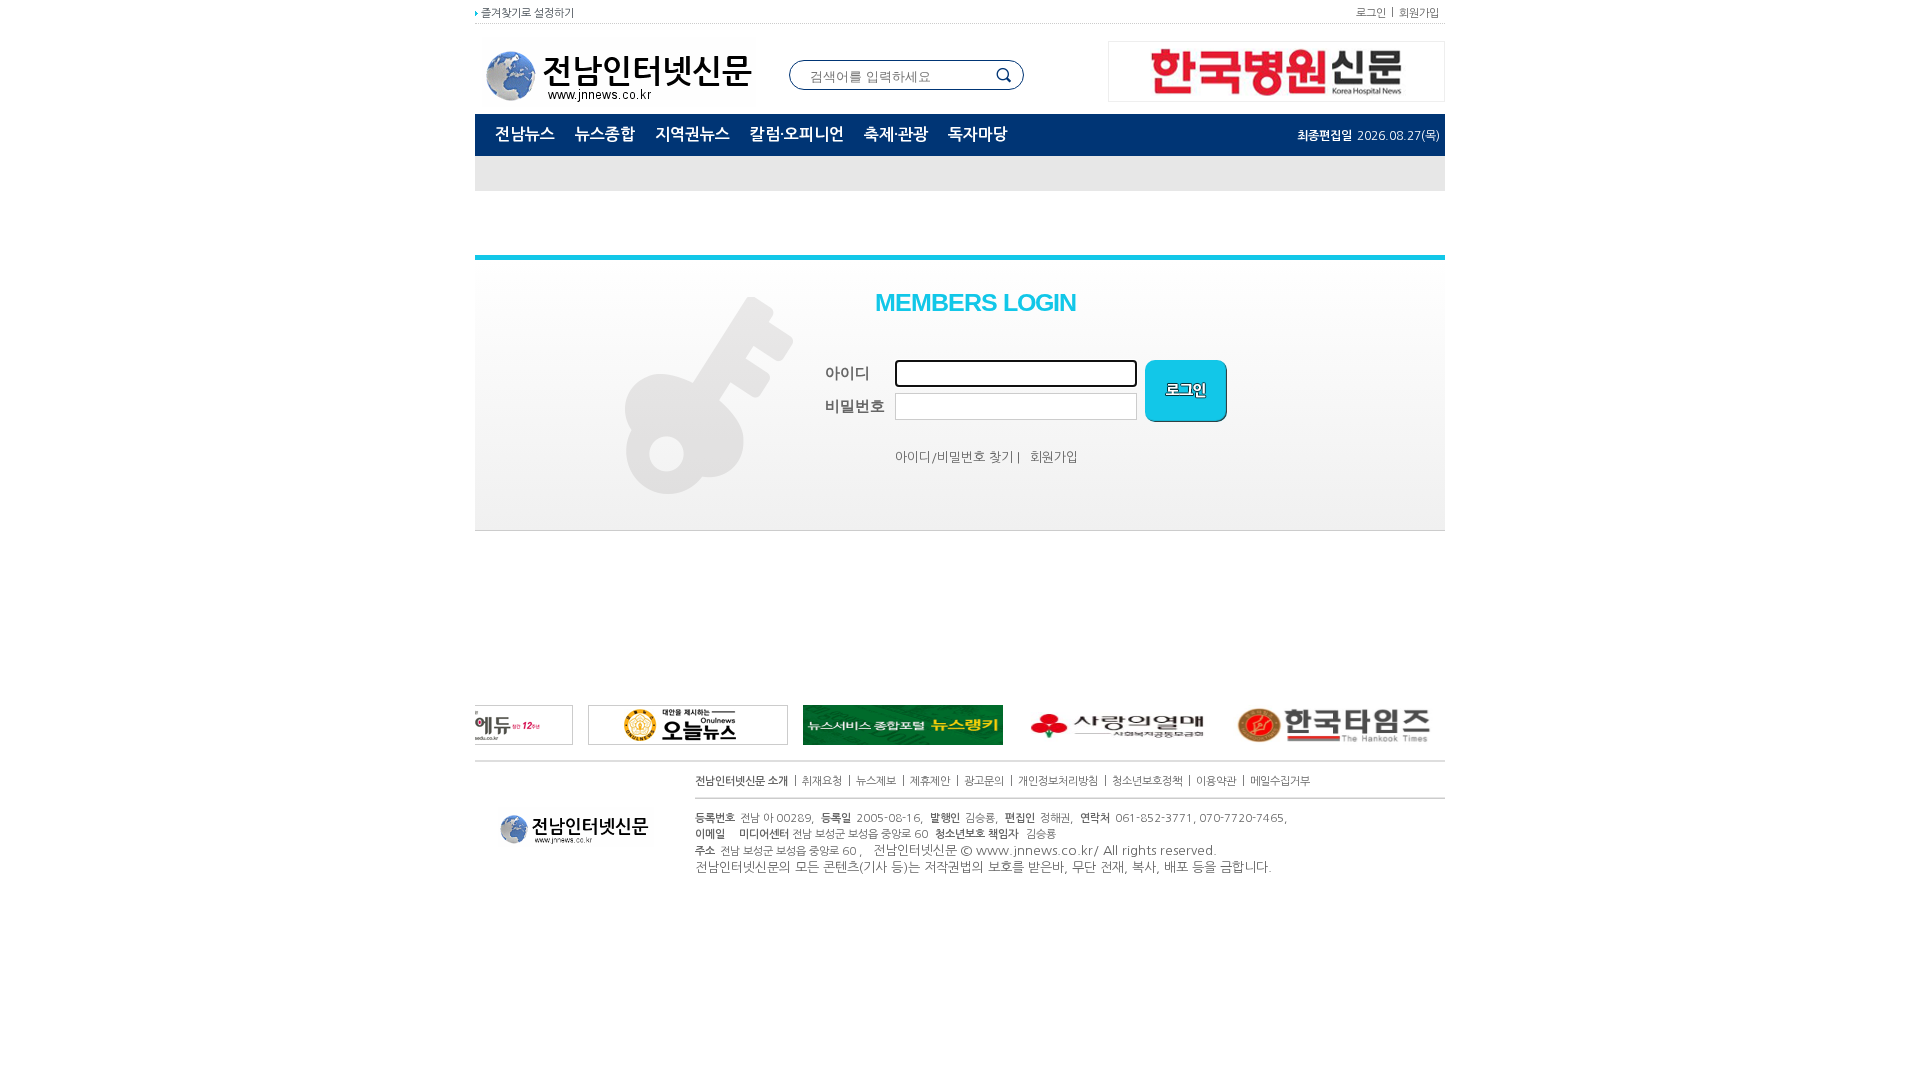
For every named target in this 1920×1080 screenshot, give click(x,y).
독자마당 (978, 134)
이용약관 (1216, 781)
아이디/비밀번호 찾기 (954, 457)
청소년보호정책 (1147, 781)
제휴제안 (930, 781)
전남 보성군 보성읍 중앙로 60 (833, 834)
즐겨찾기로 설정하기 (526, 13)
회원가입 (1419, 13)
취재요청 (822, 781)
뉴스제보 (876, 781)
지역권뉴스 (692, 134)
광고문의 (984, 781)
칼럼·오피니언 (797, 134)
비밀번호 (855, 406)
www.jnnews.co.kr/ (1037, 850)
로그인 (1371, 13)
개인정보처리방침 (1058, 781)
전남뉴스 (525, 134)
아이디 (847, 373)
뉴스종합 (605, 134)
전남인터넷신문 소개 (741, 781)
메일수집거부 (1280, 781)
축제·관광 (896, 134)
